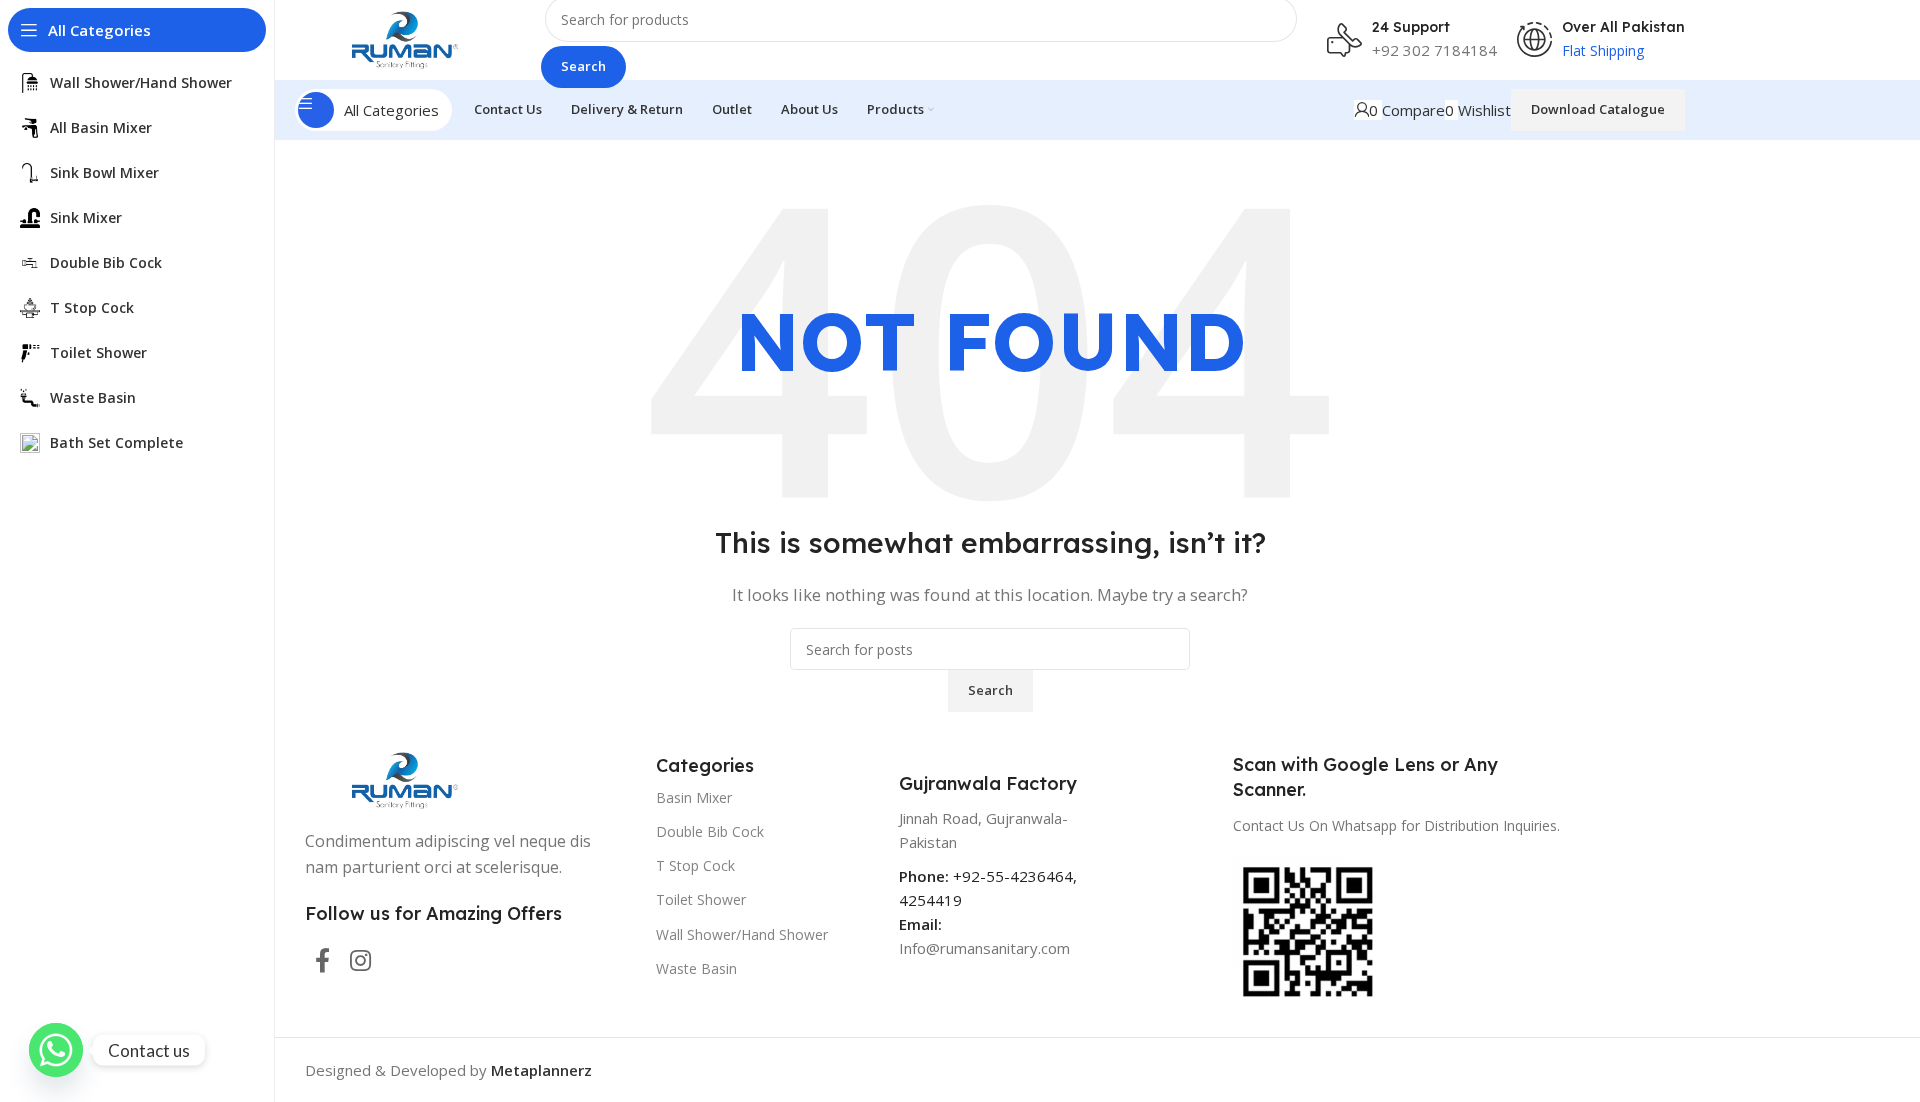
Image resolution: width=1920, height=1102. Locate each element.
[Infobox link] (1412, 40)
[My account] (1361, 110)
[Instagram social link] (360, 961)
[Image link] (405, 779)
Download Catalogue (1598, 109)
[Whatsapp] (56, 1050)
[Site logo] (405, 38)
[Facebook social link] (322, 961)
